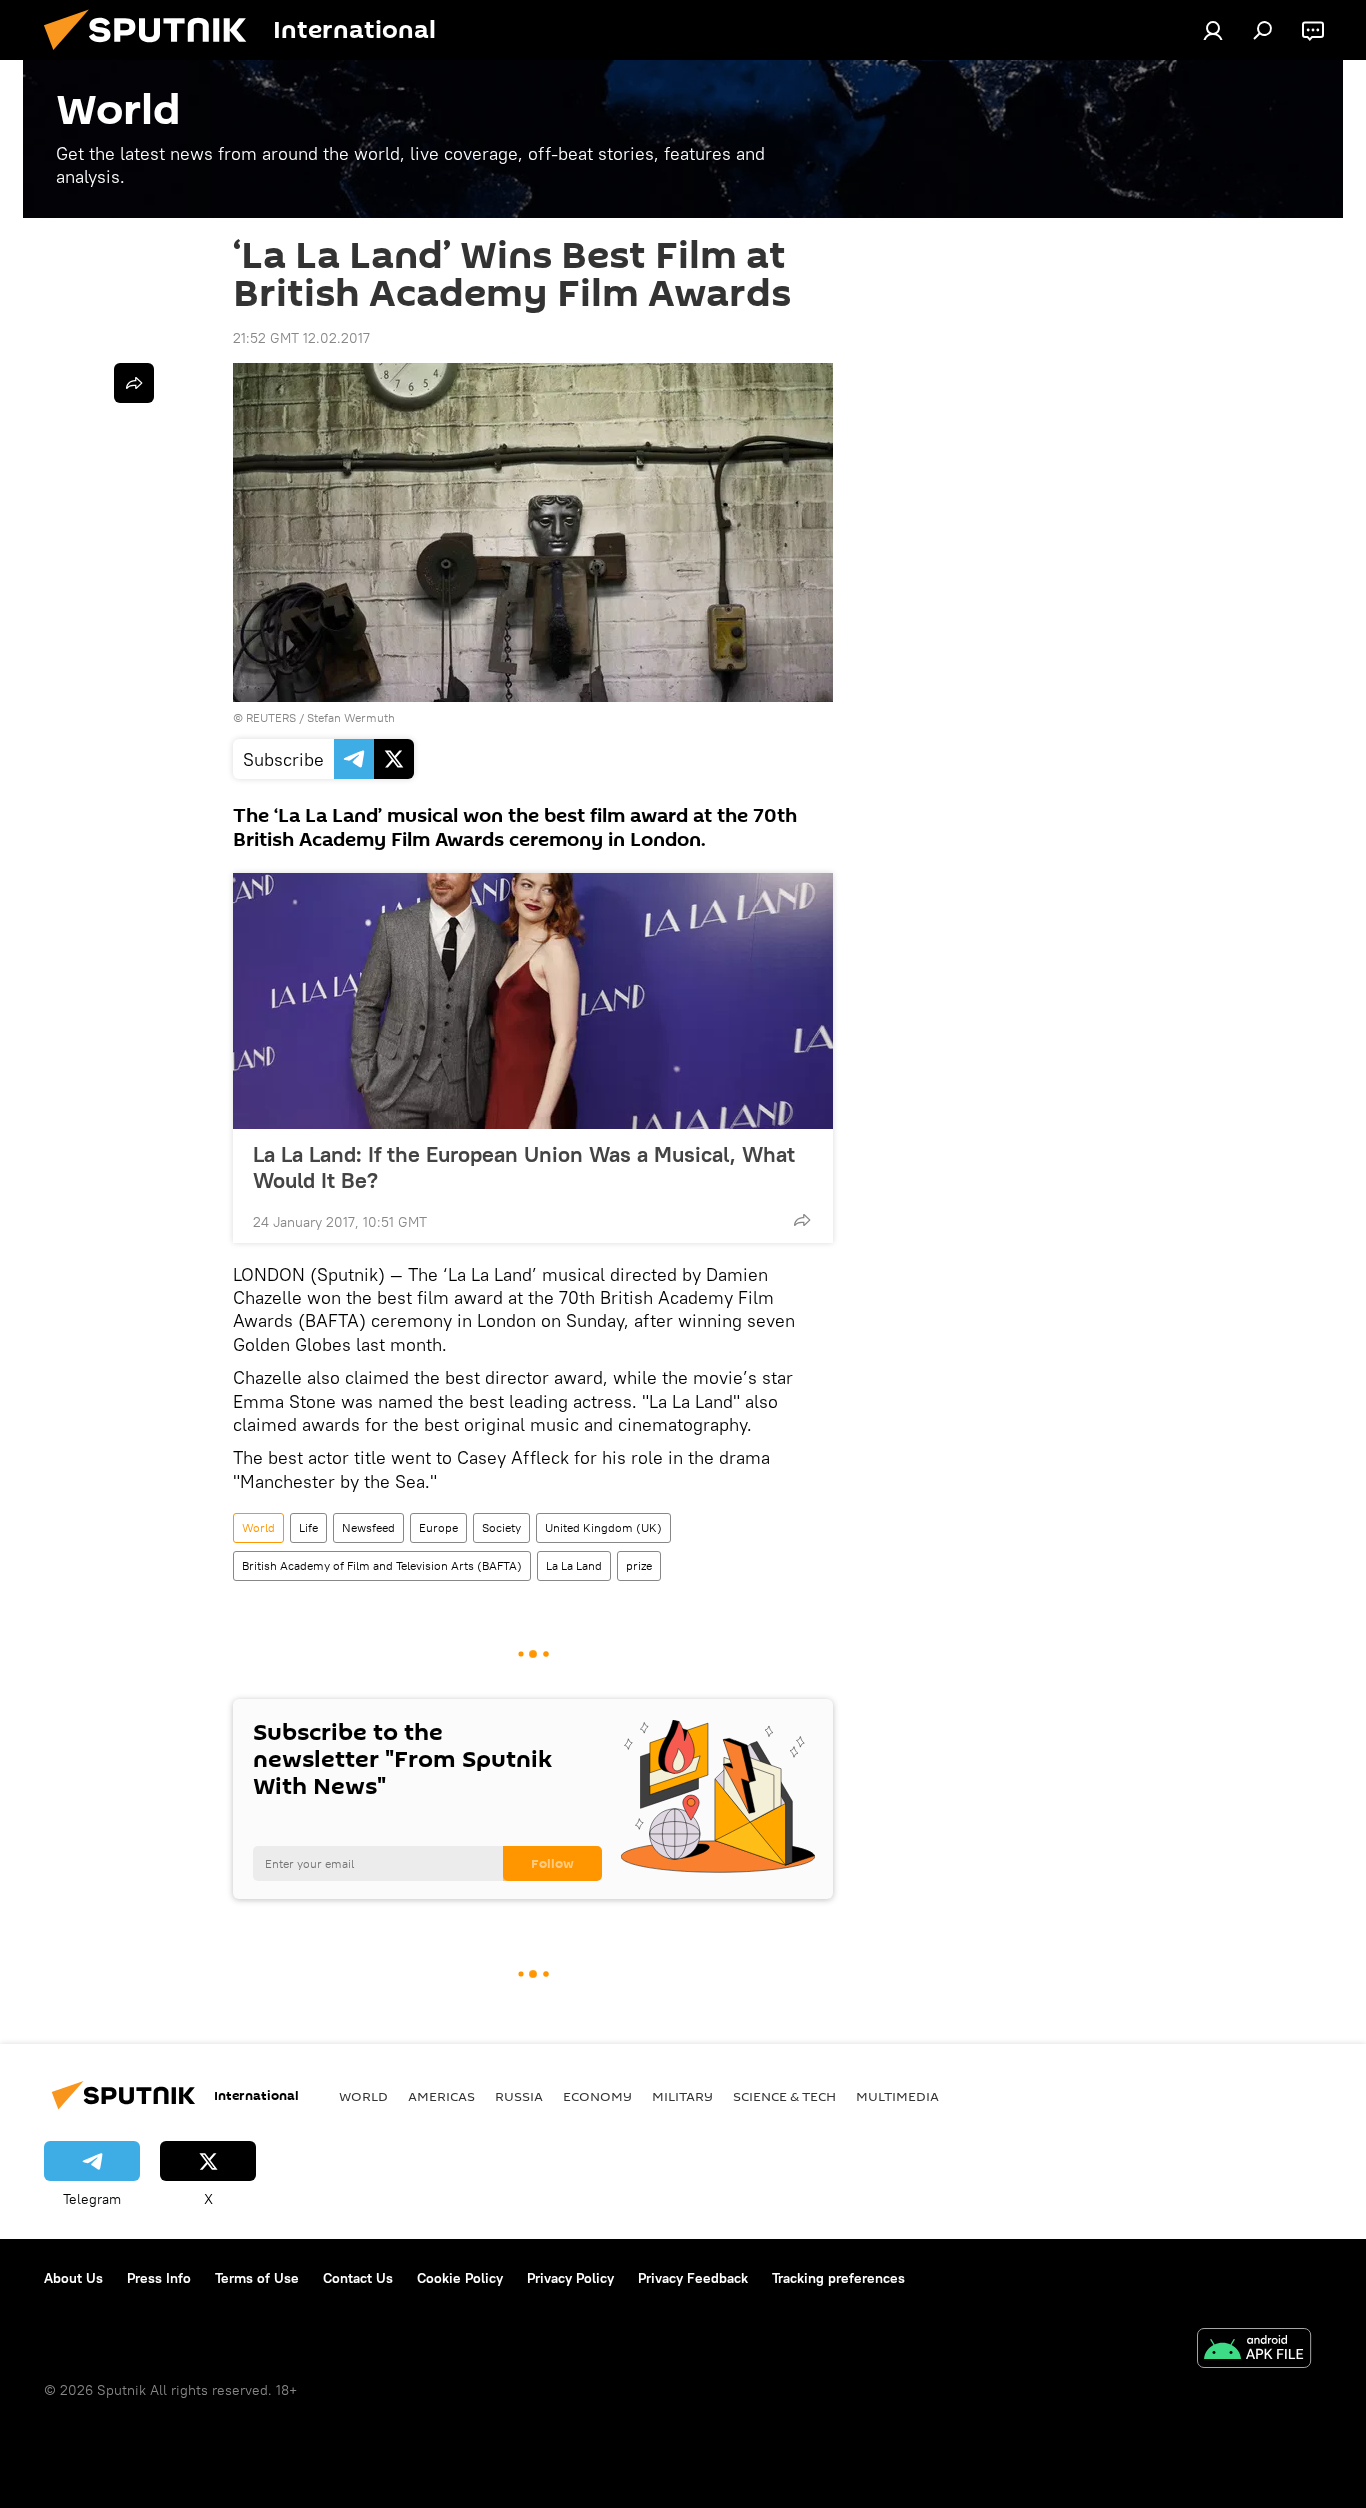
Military (682, 2096)
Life (308, 1527)
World (258, 1527)
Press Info (159, 2278)
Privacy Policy (570, 2278)
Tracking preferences (838, 2278)
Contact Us (358, 2278)
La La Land (574, 1565)
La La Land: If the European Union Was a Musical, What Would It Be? (524, 1167)
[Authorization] (1213, 30)
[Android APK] (1254, 2350)
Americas (441, 2096)
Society (501, 1527)
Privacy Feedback (693, 2278)
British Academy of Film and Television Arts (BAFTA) (382, 1565)
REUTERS (271, 717)
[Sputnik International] (153, 55)
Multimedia (897, 2096)
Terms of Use (257, 2278)
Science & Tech (784, 2096)
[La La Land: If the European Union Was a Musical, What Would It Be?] (533, 1001)
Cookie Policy (460, 2278)
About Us (73, 2278)
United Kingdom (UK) (603, 1527)
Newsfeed (368, 1527)
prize (639, 1565)
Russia (519, 2096)
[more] (802, 1220)
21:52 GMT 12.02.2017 (301, 338)
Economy (597, 2096)
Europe (438, 1527)
